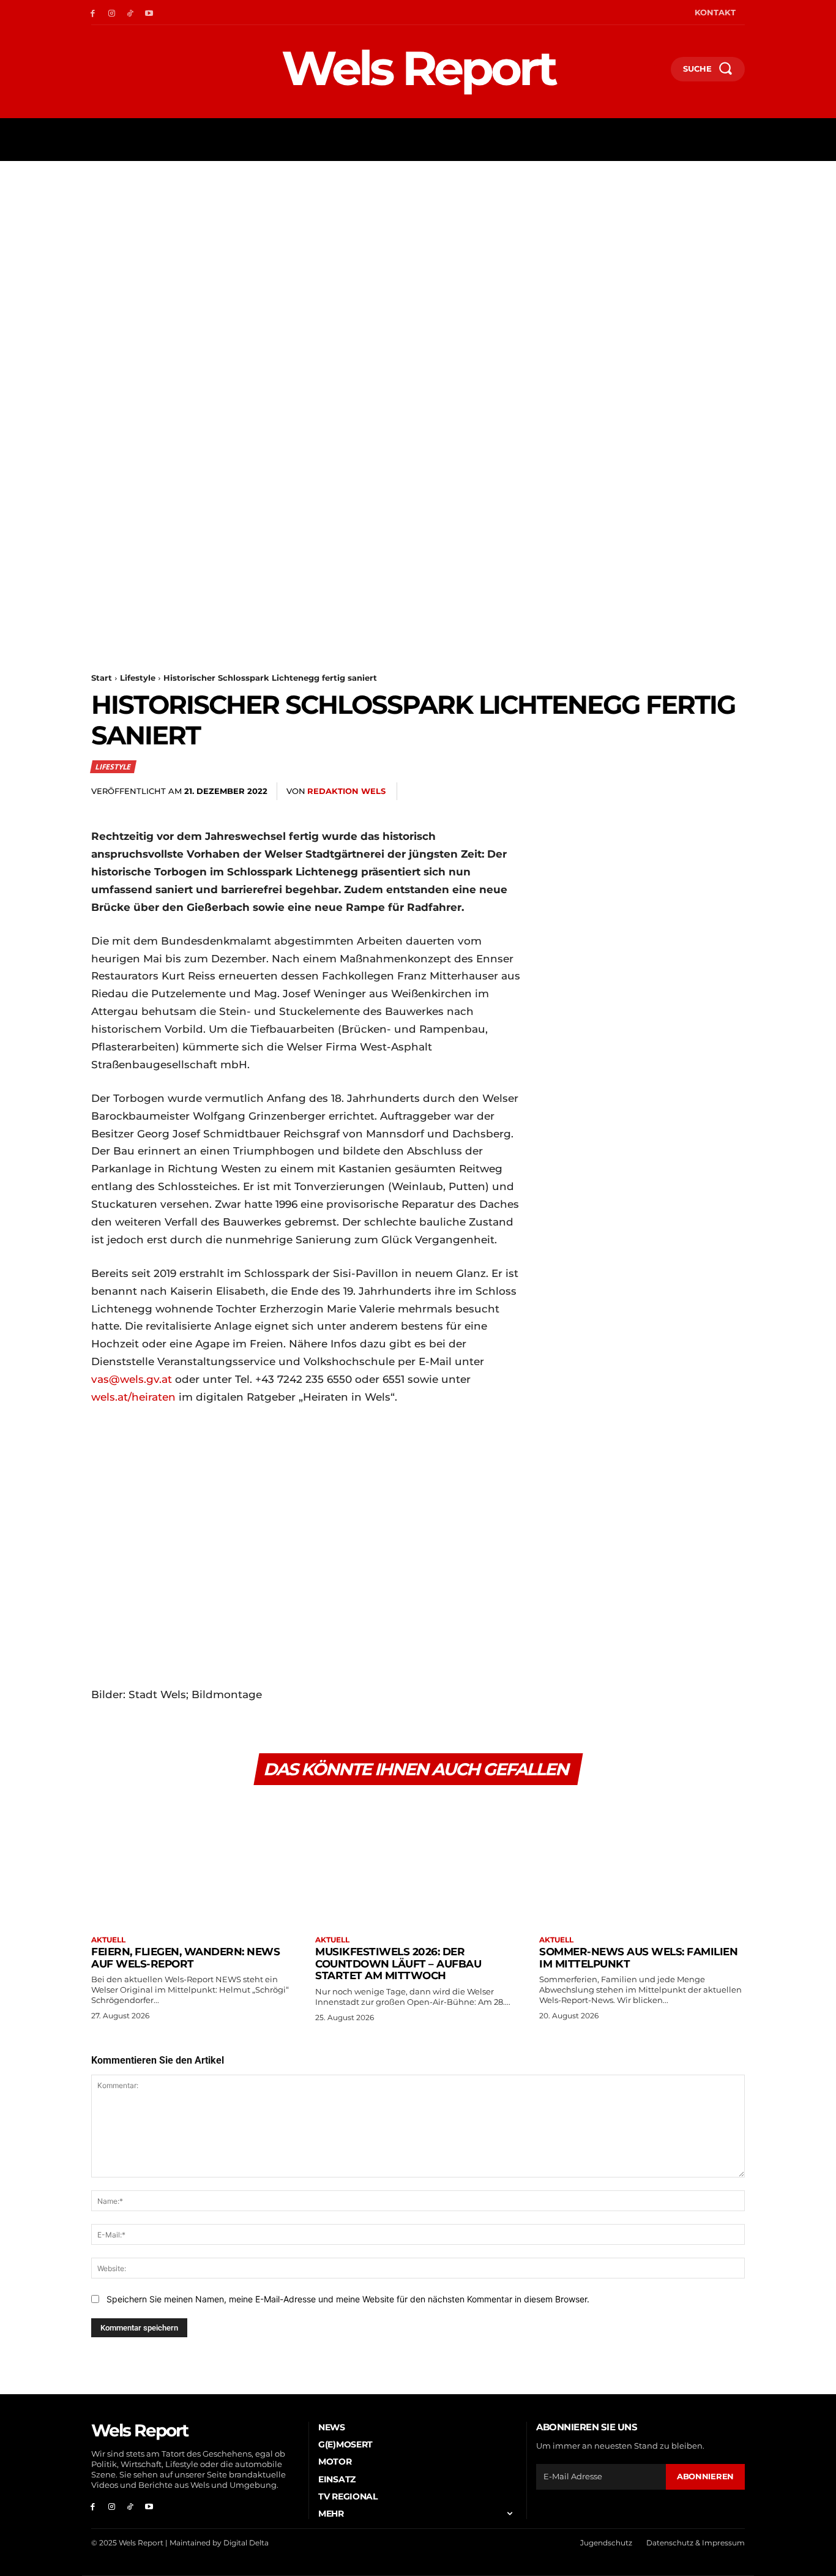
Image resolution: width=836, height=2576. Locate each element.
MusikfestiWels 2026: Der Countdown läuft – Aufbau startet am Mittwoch (398, 1964)
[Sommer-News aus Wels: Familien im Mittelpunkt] (642, 1862)
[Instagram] (112, 13)
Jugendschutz (606, 2543)
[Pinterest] (619, 792)
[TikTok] (131, 13)
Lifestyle (138, 678)
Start (102, 678)
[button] (656, 72)
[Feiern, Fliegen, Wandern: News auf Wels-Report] (194, 1862)
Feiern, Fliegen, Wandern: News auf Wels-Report (185, 1958)
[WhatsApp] (647, 792)
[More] (732, 792)
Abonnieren (705, 2476)
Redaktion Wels (346, 791)
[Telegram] (703, 792)
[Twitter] (591, 792)
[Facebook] (93, 13)
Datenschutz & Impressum (696, 2543)
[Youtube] (149, 13)
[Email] (675, 792)
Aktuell (108, 1940)
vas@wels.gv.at (132, 1379)
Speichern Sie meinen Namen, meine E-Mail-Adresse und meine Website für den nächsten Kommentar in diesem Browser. (348, 2299)
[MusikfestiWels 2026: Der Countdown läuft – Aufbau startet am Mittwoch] (418, 1862)
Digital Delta (246, 2543)
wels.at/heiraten (133, 1397)
